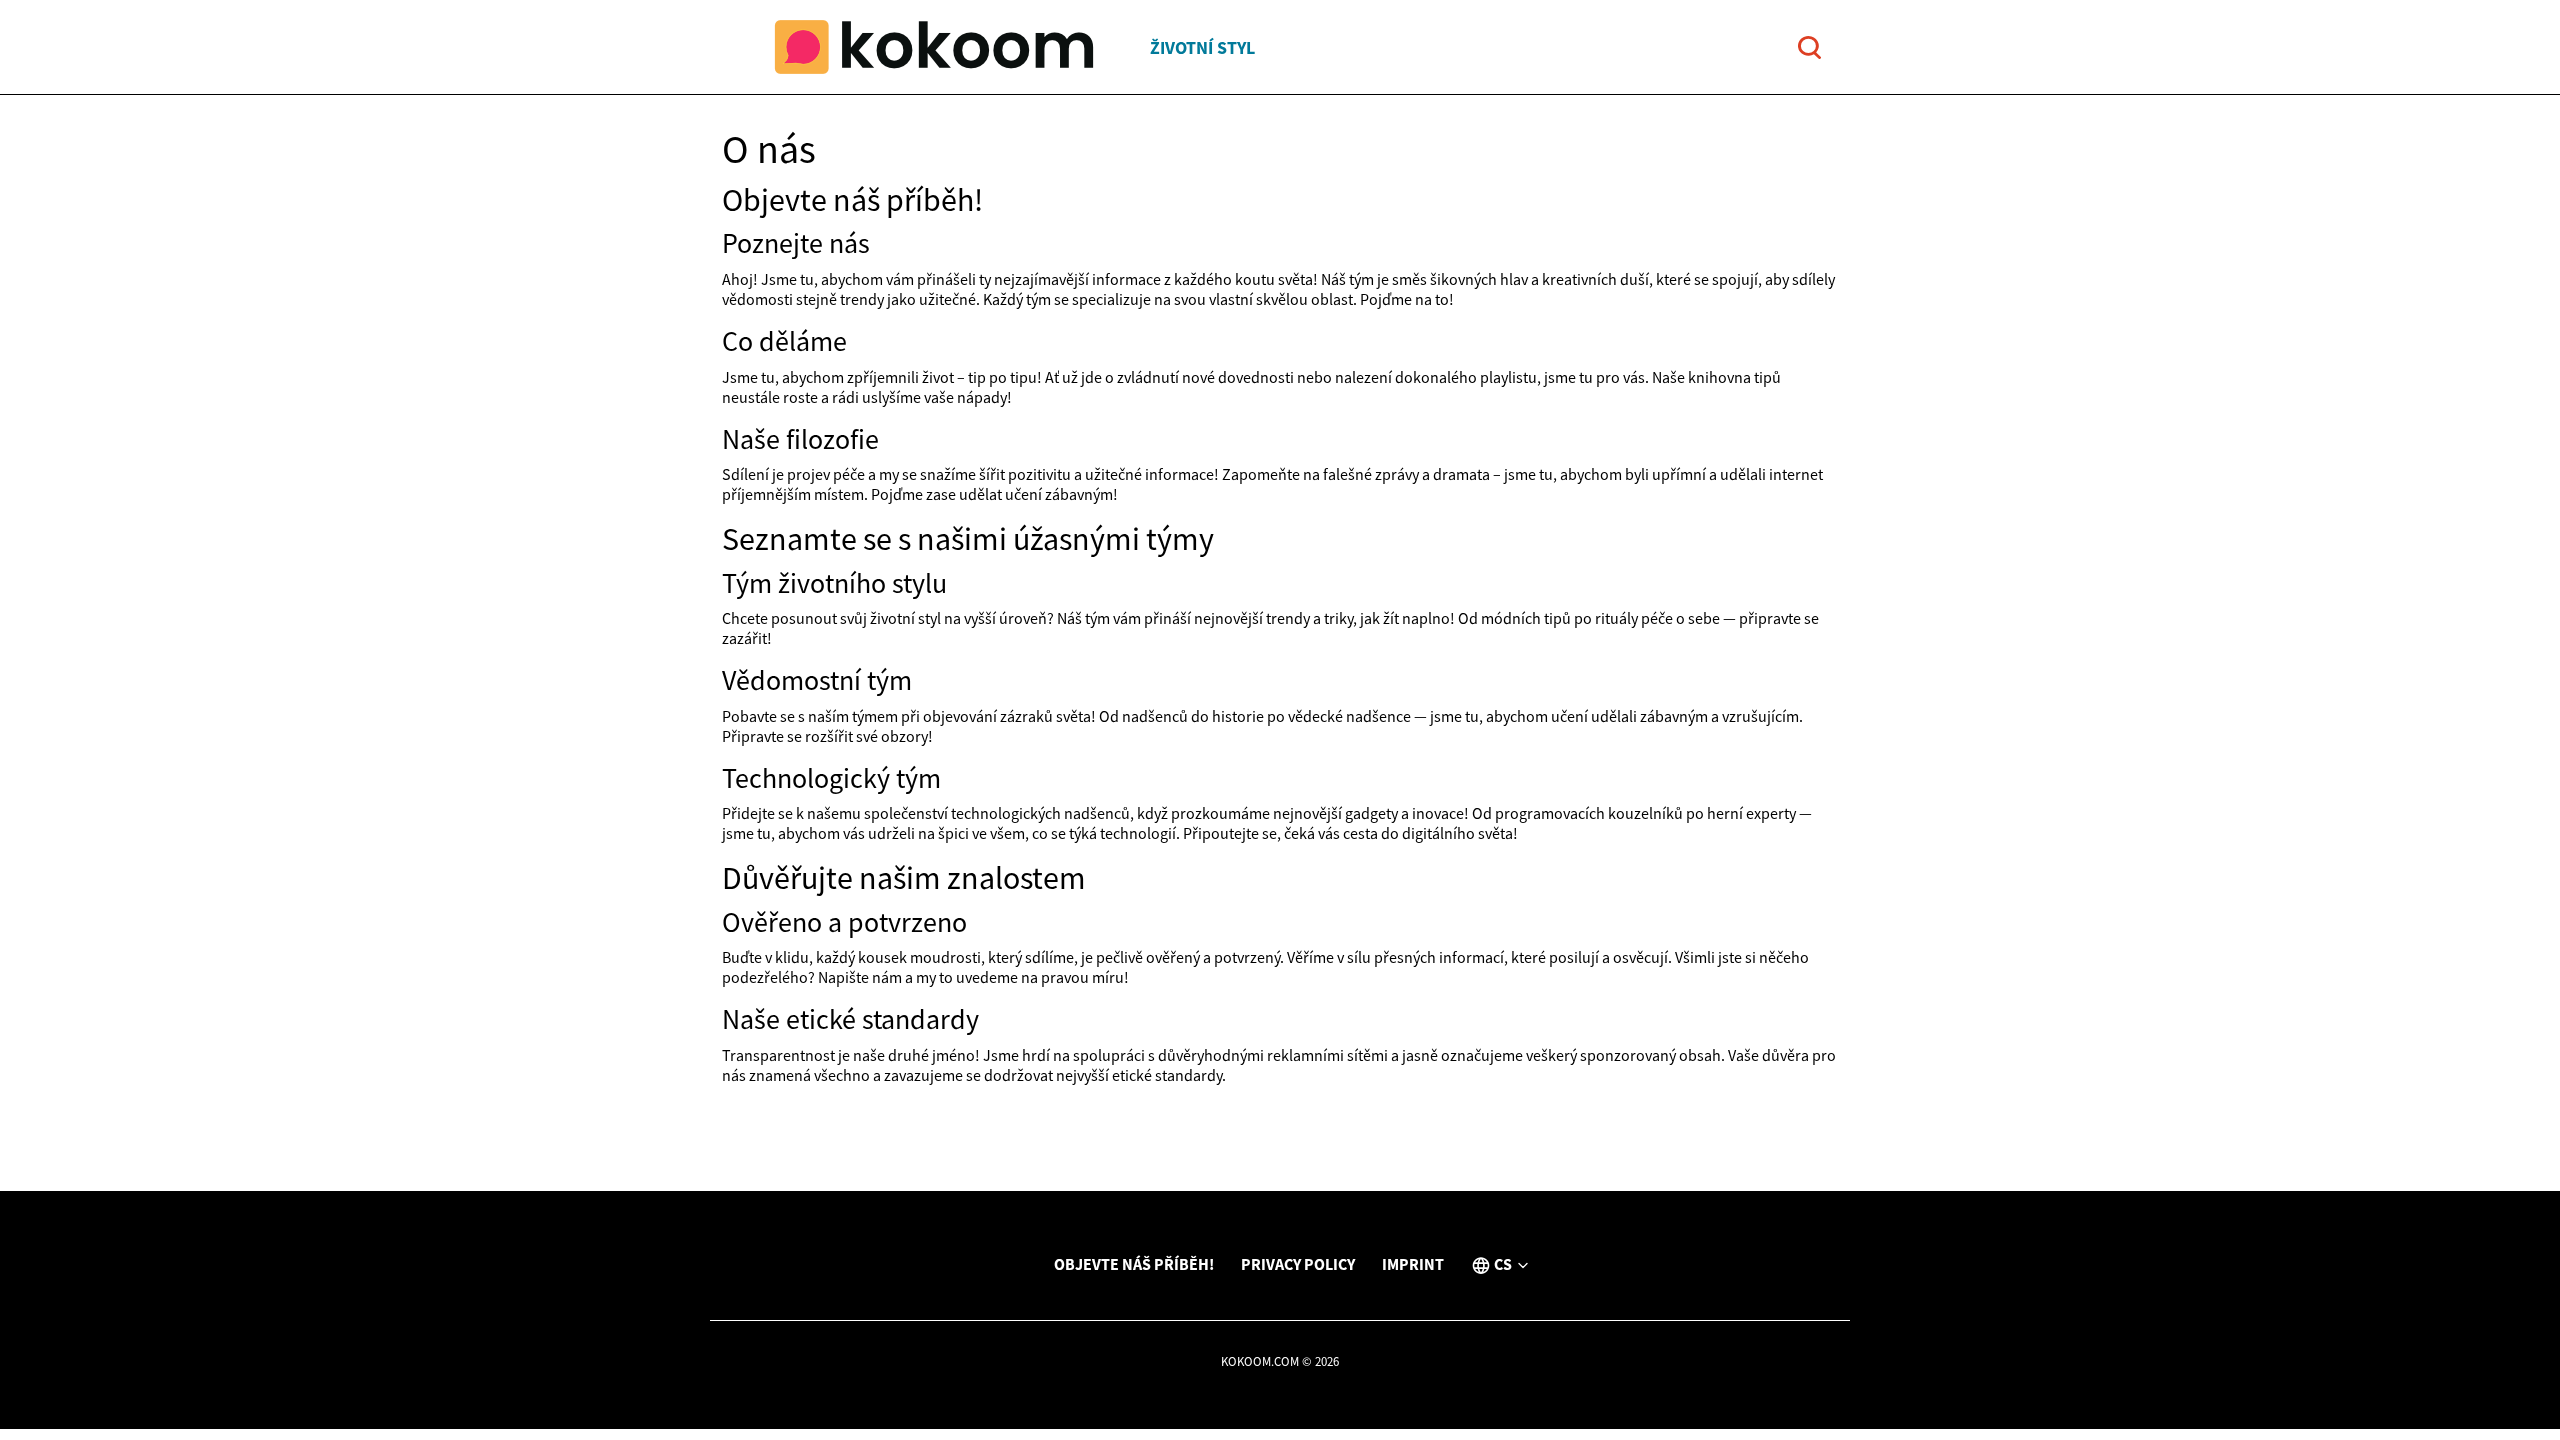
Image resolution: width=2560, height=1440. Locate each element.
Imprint (1413, 1264)
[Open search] (1809, 47)
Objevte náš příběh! (1134, 1264)
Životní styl (1202, 47)
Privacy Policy (1298, 1264)
